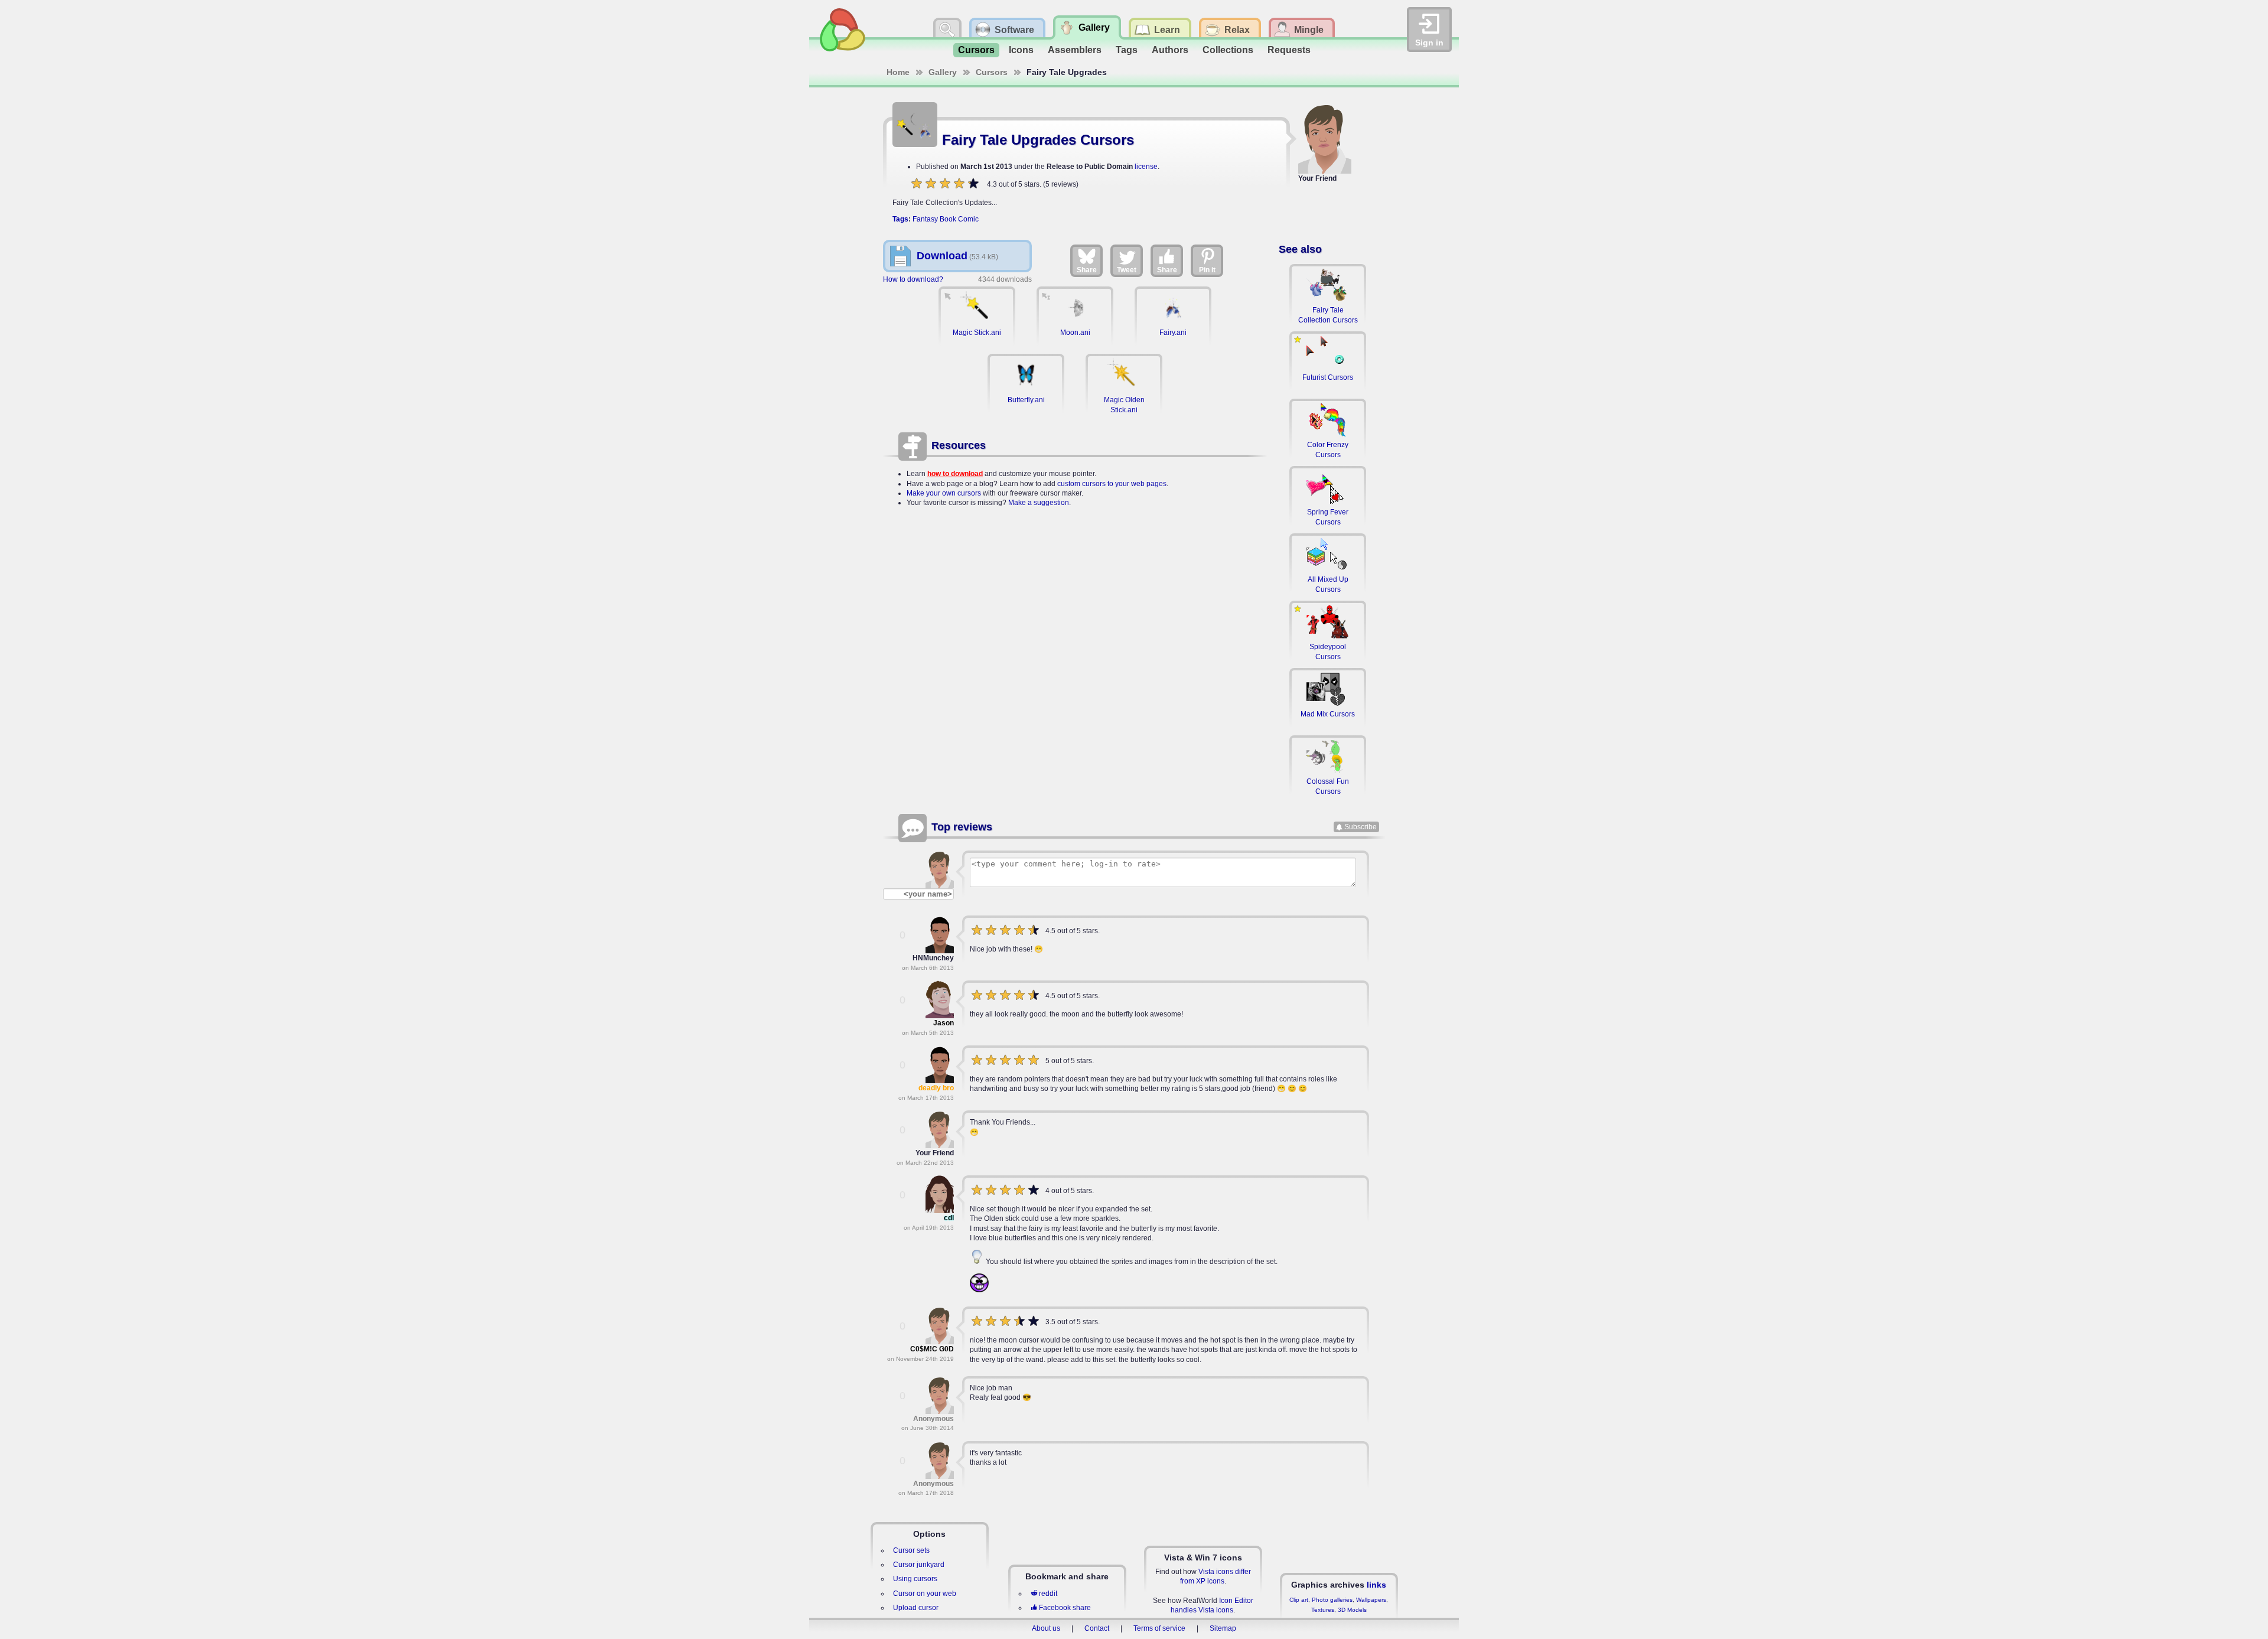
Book (948, 219)
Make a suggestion (1039, 503)
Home (898, 72)
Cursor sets (911, 1550)
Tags (1127, 50)
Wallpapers (1371, 1600)
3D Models (1352, 1610)
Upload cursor (916, 1608)
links (1376, 1585)
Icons (1021, 50)
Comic (968, 219)
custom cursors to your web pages (1112, 484)
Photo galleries (1332, 1600)
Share (1087, 270)
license (1146, 167)
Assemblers (1075, 50)
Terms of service (1159, 1628)
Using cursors (915, 1579)
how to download (955, 474)
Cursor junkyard (919, 1565)
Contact (1097, 1628)
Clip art (1299, 1600)
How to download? (913, 279)
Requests (1289, 50)
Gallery (943, 72)
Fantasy (925, 219)
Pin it (1207, 270)
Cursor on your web (925, 1594)
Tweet (1127, 270)
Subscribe (1361, 827)
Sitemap (1223, 1628)
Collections (1228, 50)
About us (1046, 1628)
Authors (1170, 50)
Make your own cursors (944, 493)
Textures (1323, 1610)
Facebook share (1065, 1608)
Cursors (976, 50)
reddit (1048, 1594)
